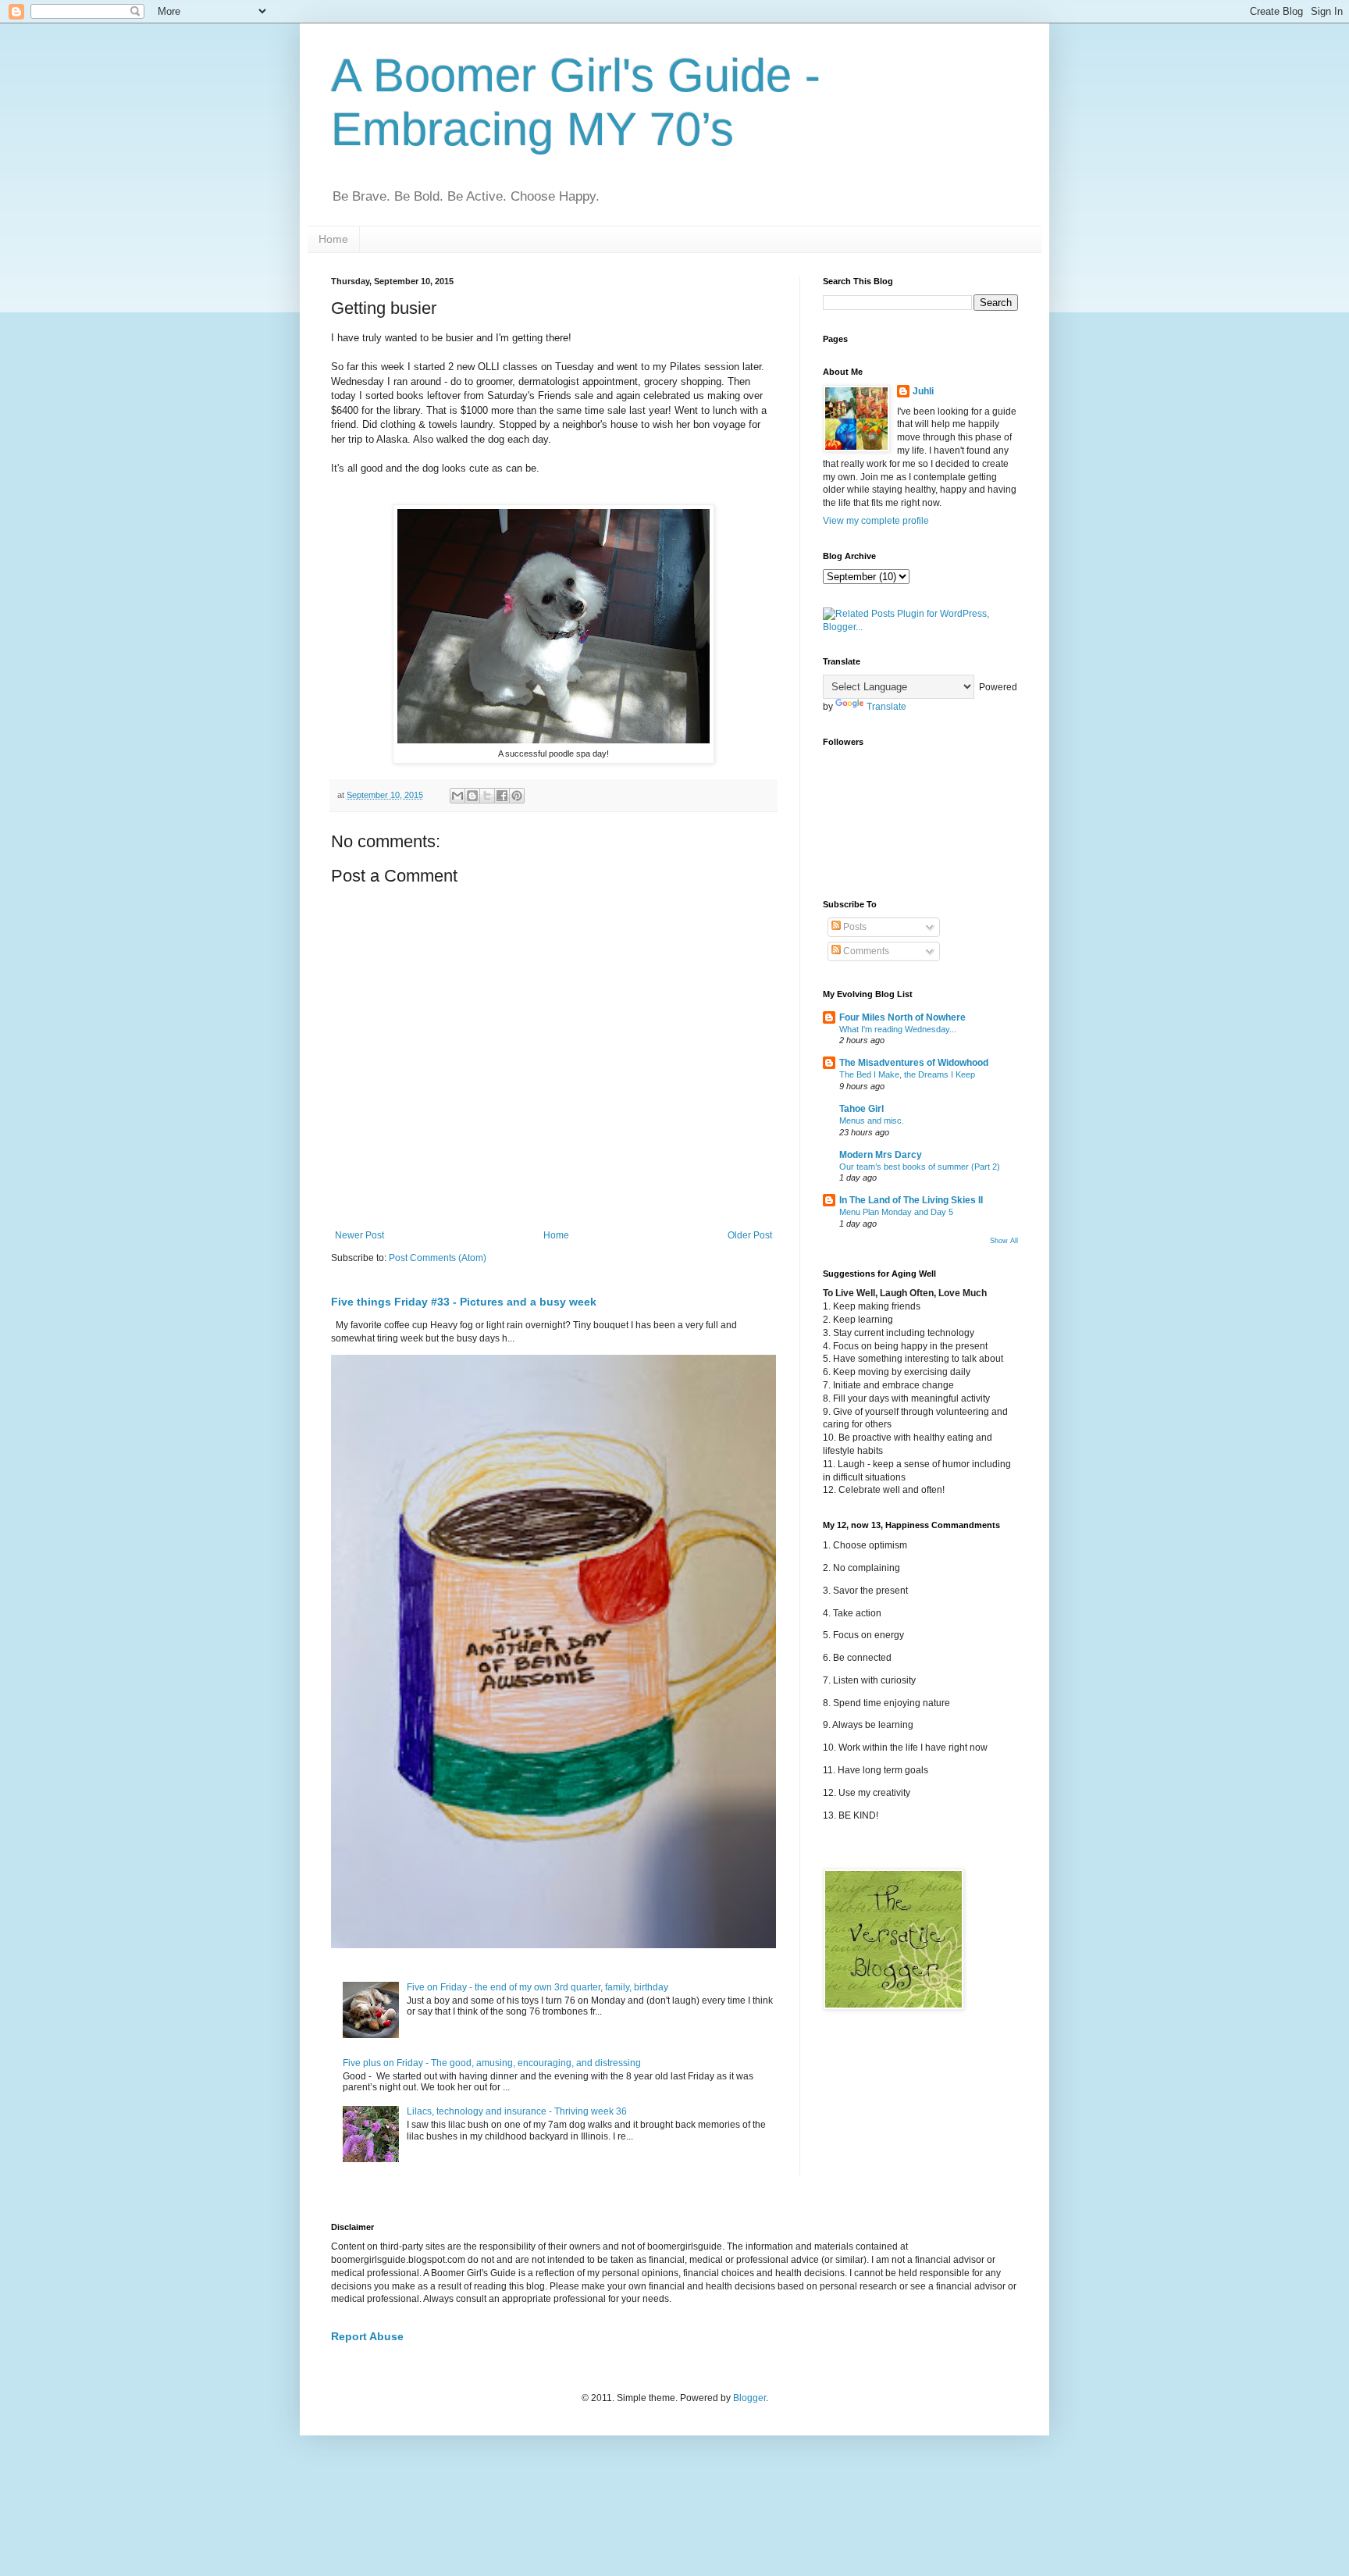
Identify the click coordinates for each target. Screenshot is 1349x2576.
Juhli (923, 391)
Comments (865, 951)
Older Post (750, 1235)
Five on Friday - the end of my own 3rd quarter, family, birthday (537, 1987)
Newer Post (359, 1235)
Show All (1004, 1241)
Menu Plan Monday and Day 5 (896, 1212)
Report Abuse (367, 2336)
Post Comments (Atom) (438, 1258)
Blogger (749, 2398)
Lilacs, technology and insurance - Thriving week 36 (517, 2111)
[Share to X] (487, 796)
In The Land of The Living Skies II (911, 1200)
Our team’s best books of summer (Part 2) (920, 1167)
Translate (886, 707)
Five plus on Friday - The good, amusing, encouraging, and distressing (492, 2063)
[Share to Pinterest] (517, 796)
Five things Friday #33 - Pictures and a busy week (464, 1302)
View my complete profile (876, 521)
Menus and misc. (872, 1121)
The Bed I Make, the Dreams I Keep (907, 1074)
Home (333, 239)
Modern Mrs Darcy (881, 1155)
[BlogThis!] (472, 796)
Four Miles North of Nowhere (902, 1017)
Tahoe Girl (861, 1109)
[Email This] (457, 796)
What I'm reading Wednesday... (898, 1029)
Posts (854, 927)
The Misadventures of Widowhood (914, 1063)
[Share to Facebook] (502, 796)
